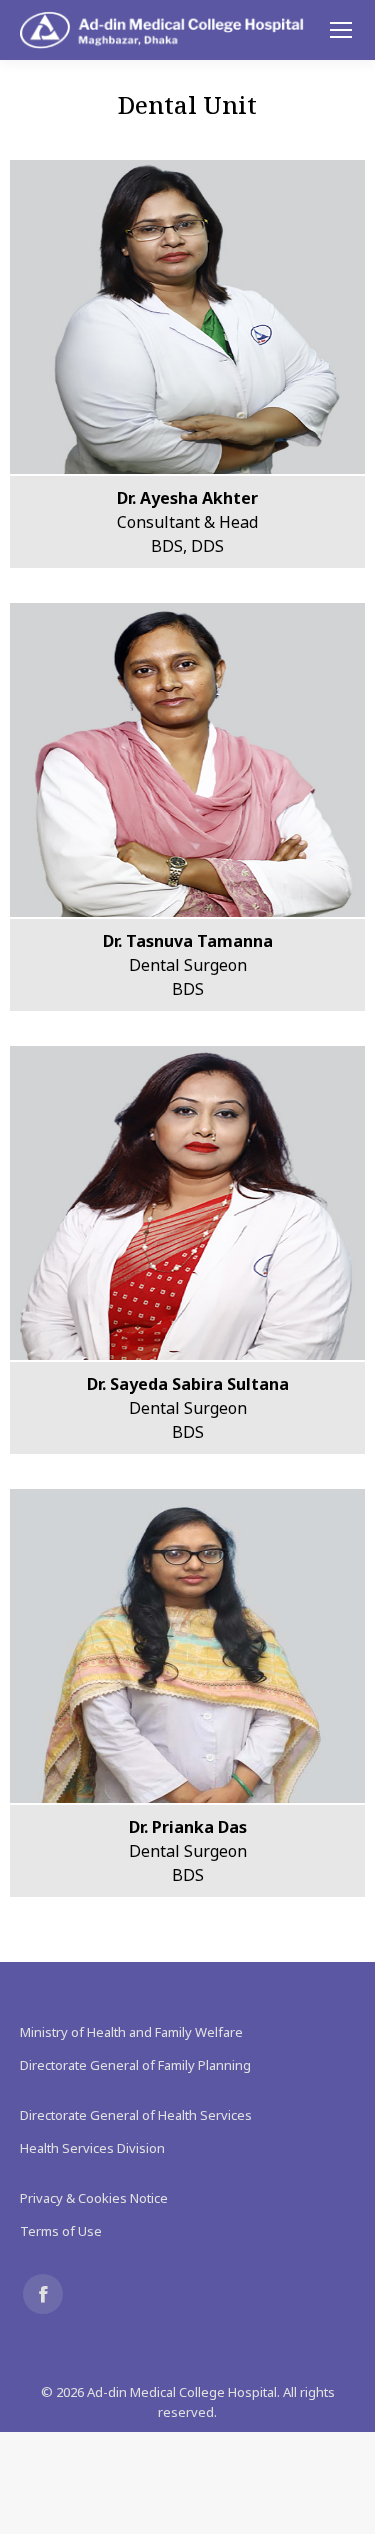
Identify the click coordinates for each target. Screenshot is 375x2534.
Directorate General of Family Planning (135, 2065)
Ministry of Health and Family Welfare (131, 2032)
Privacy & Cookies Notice (94, 2198)
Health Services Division (92, 2148)
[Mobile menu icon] (341, 30)
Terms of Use (61, 2231)
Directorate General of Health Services (136, 2115)
